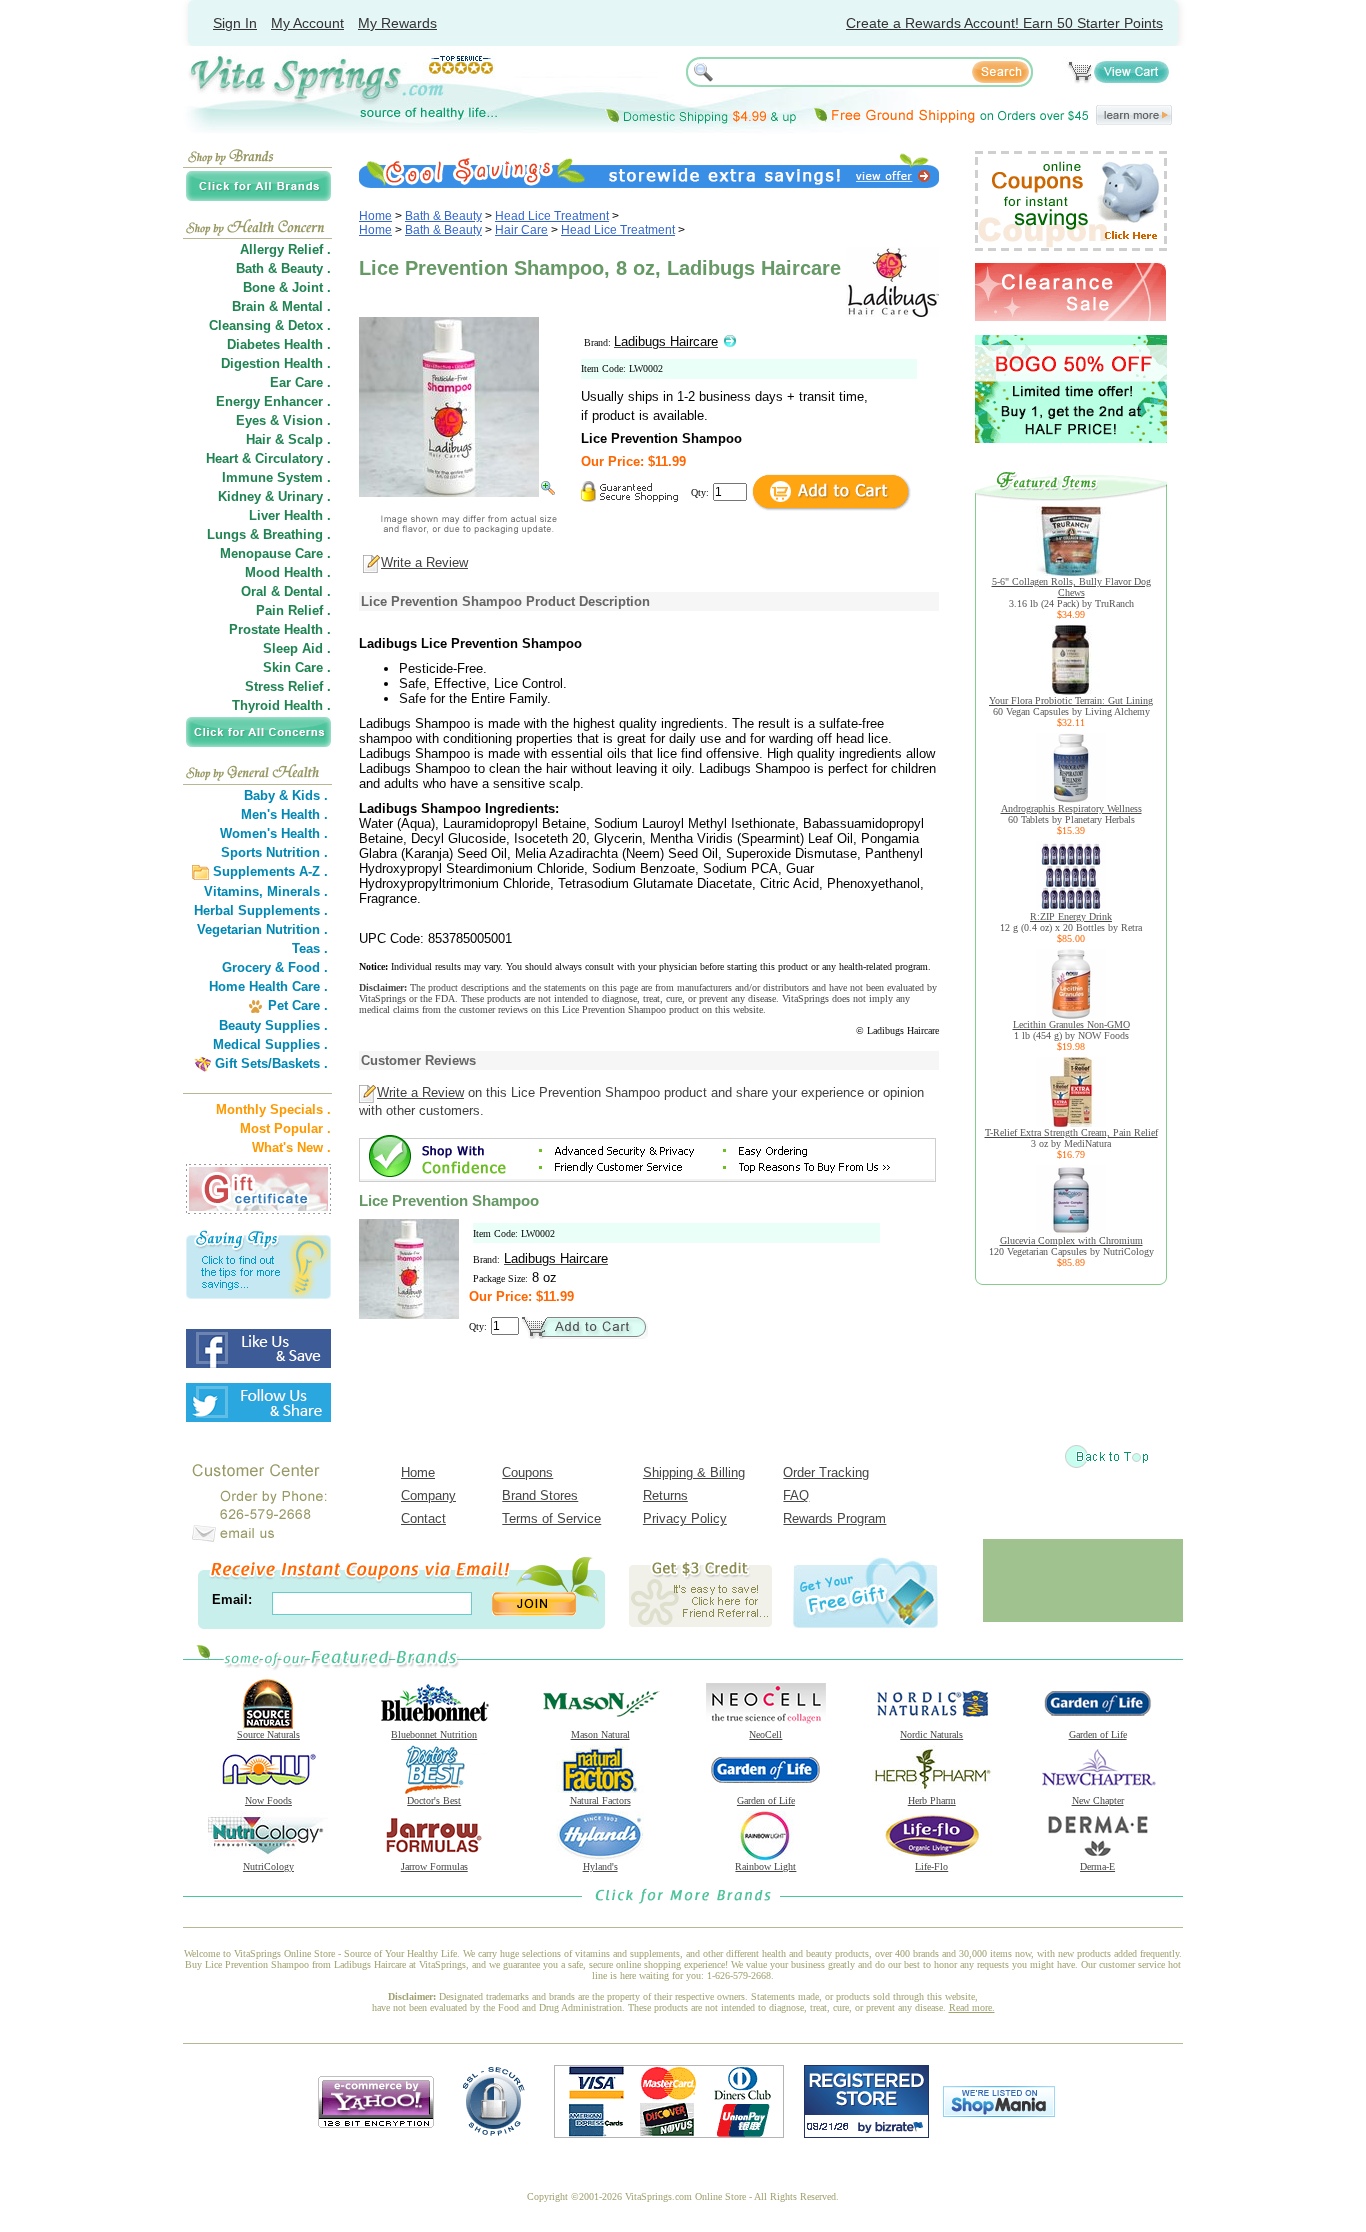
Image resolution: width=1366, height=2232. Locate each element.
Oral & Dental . (286, 591)
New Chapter (1098, 1800)
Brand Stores (540, 1495)
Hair (258, 439)
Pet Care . (298, 1005)
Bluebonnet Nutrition (434, 1734)
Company (428, 1495)
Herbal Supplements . (261, 910)
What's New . (291, 1147)
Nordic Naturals (931, 1734)
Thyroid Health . (281, 705)
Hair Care (521, 230)
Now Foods (268, 1800)
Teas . (310, 948)
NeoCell (765, 1734)
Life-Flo (931, 1866)
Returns (665, 1495)
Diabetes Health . (279, 344)
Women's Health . (274, 833)
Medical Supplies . (270, 1044)
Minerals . (297, 891)
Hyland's (600, 1866)
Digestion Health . (276, 363)
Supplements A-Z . (270, 871)
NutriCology (268, 1866)
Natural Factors (600, 1800)
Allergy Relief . (285, 249)
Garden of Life (1098, 1734)
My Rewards (397, 23)
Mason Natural (600, 1734)
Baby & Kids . (286, 795)
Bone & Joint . (287, 287)
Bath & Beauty (443, 216)
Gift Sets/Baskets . (271, 1063)
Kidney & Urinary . (274, 496)
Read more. (972, 2007)
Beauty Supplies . (273, 1025)
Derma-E (1097, 1866)
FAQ (796, 1495)
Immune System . (276, 477)
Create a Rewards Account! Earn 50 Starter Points (1004, 23)
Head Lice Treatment (552, 216)
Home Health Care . (268, 986)
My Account (307, 23)
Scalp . (309, 439)
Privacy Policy (685, 1518)
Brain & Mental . (281, 306)
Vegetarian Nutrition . (262, 929)
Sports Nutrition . (274, 852)
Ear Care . (300, 382)
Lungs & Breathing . (269, 534)
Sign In (235, 23)
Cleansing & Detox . (270, 325)
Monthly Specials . (273, 1109)
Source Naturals (268, 1734)
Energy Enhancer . (273, 401)
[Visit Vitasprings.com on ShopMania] (999, 2112)
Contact (423, 1518)
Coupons (527, 1472)
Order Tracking (826, 1472)
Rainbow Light (765, 1866)
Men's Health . (284, 814)
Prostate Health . (280, 629)
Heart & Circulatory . (268, 458)
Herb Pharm (932, 1800)
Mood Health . (288, 572)
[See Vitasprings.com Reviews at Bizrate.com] (866, 2133)
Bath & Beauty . (283, 268)
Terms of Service (551, 1518)
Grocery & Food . (275, 967)
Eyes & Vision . (283, 420)
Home (375, 216)
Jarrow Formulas (434, 1866)
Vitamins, (233, 891)
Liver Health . (290, 515)
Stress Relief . (288, 686)
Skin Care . (297, 667)
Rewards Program (834, 1518)
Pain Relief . (293, 610)
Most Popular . (285, 1128)
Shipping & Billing (694, 1472)
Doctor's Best (434, 1800)
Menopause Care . (275, 553)
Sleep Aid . (297, 648)
